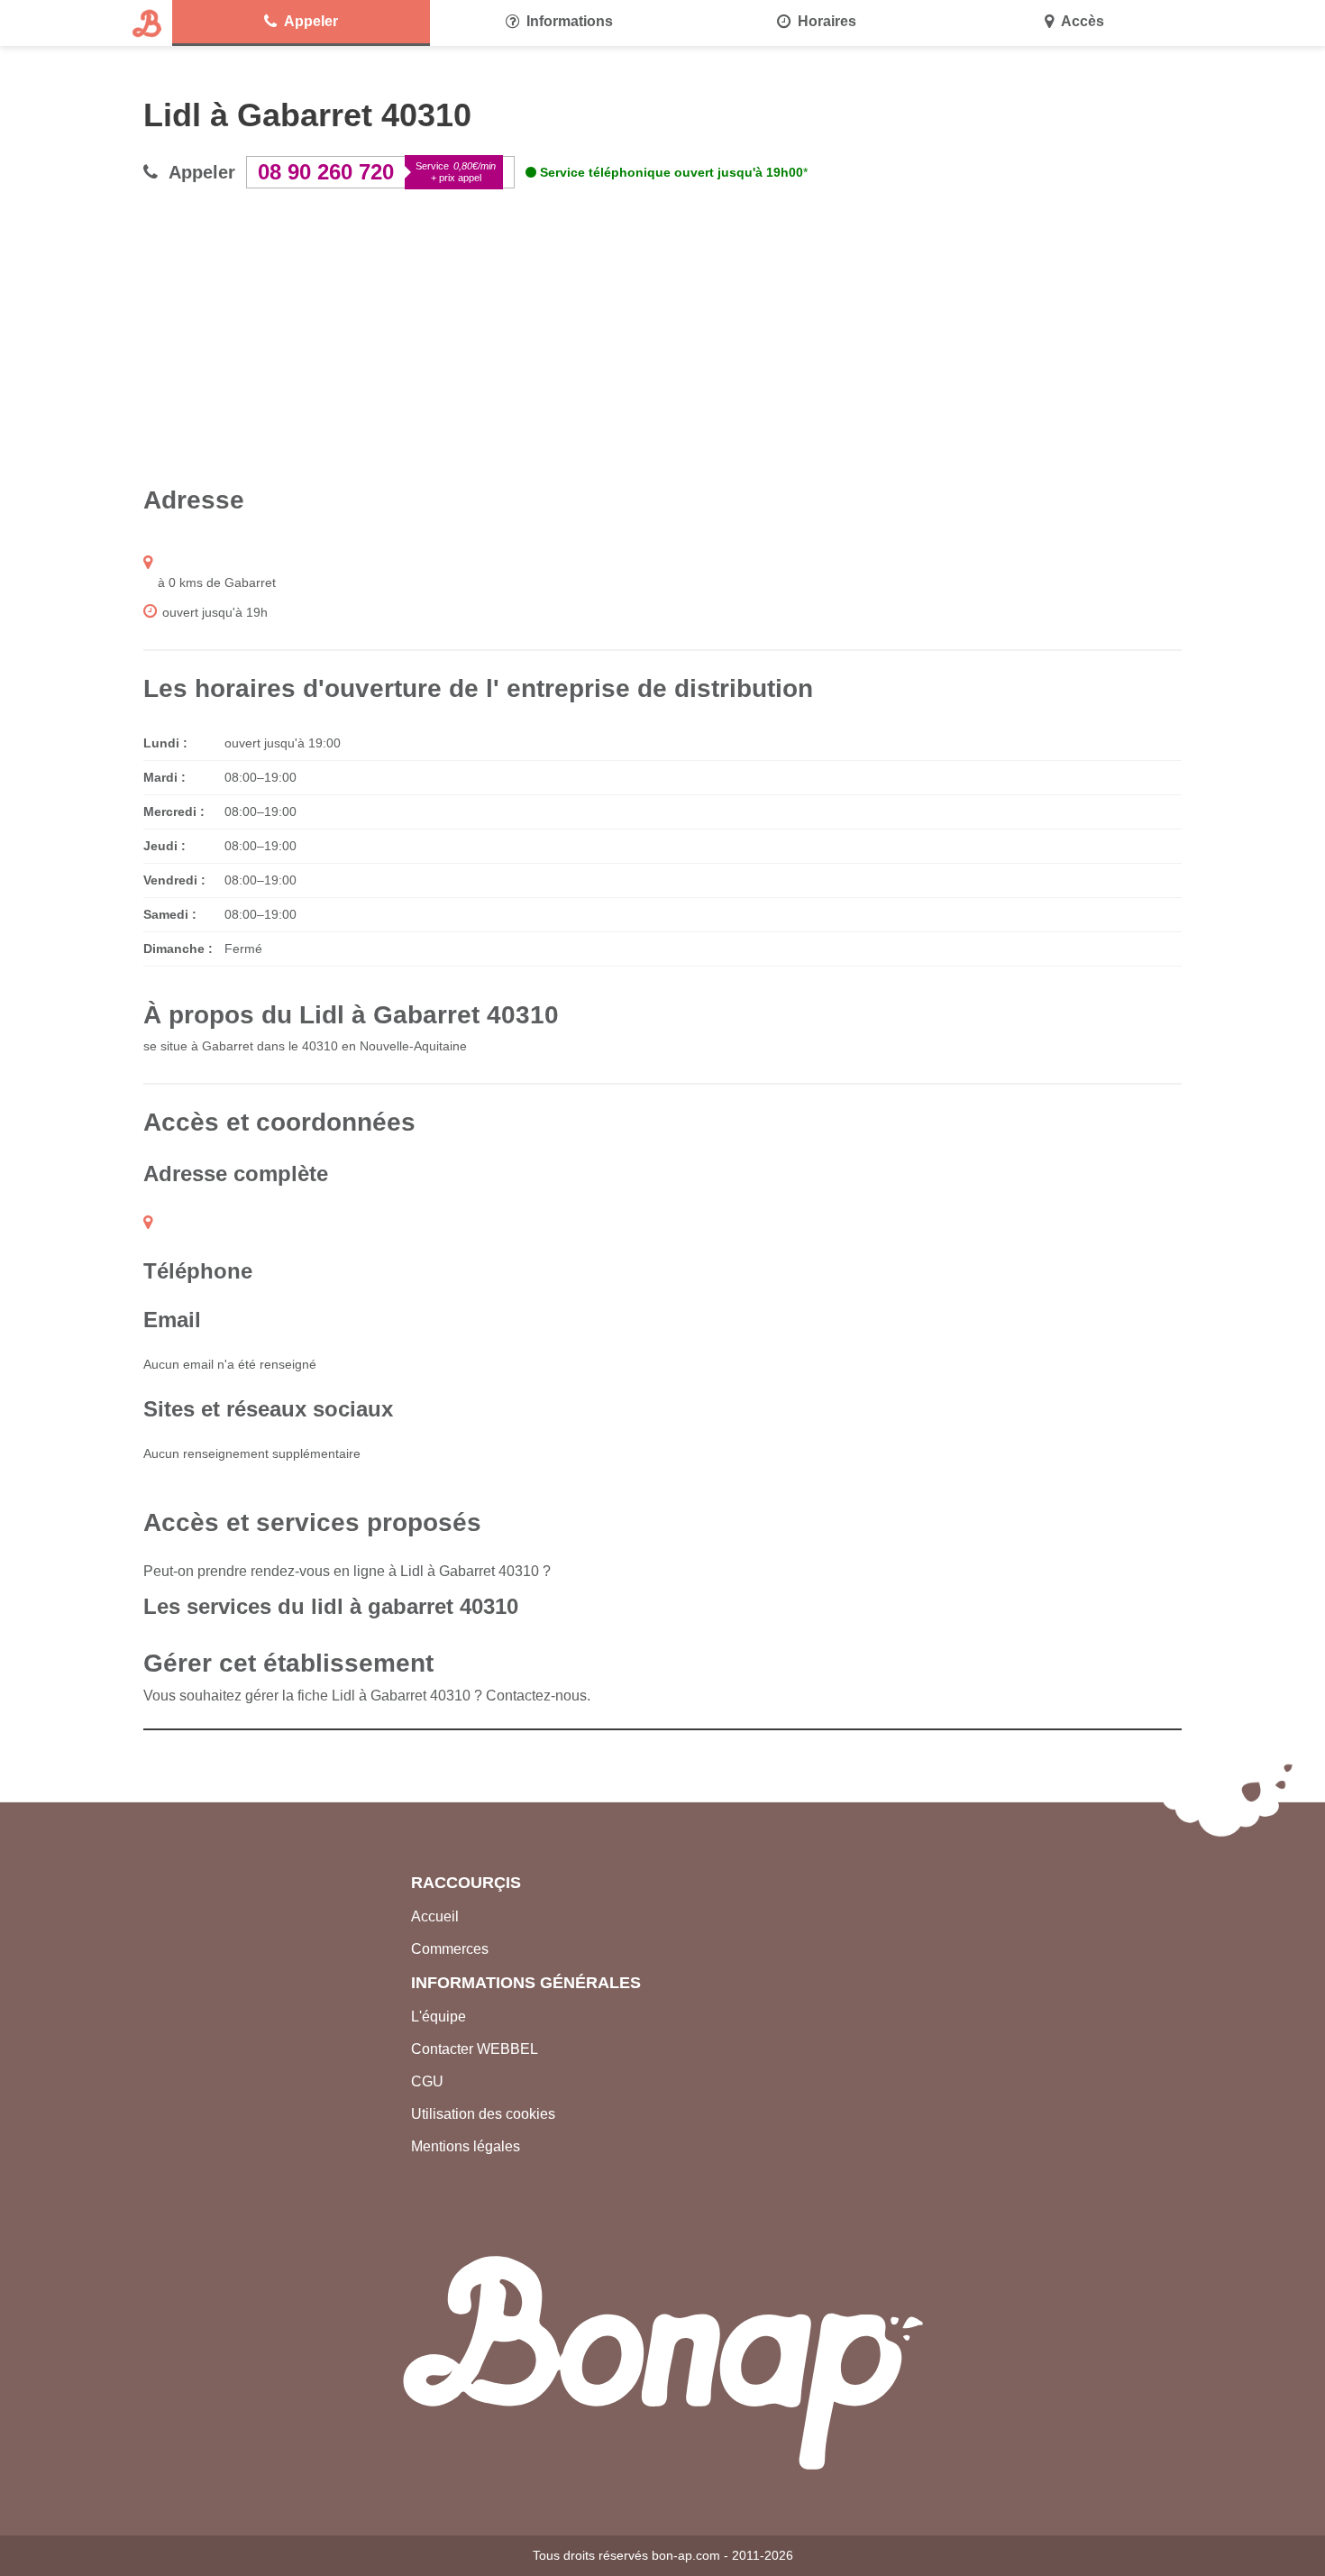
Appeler (311, 21)
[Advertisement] (662, 336)
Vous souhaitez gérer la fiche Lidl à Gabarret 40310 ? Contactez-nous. (367, 1696)
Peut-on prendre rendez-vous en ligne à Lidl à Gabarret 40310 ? (347, 1571)
